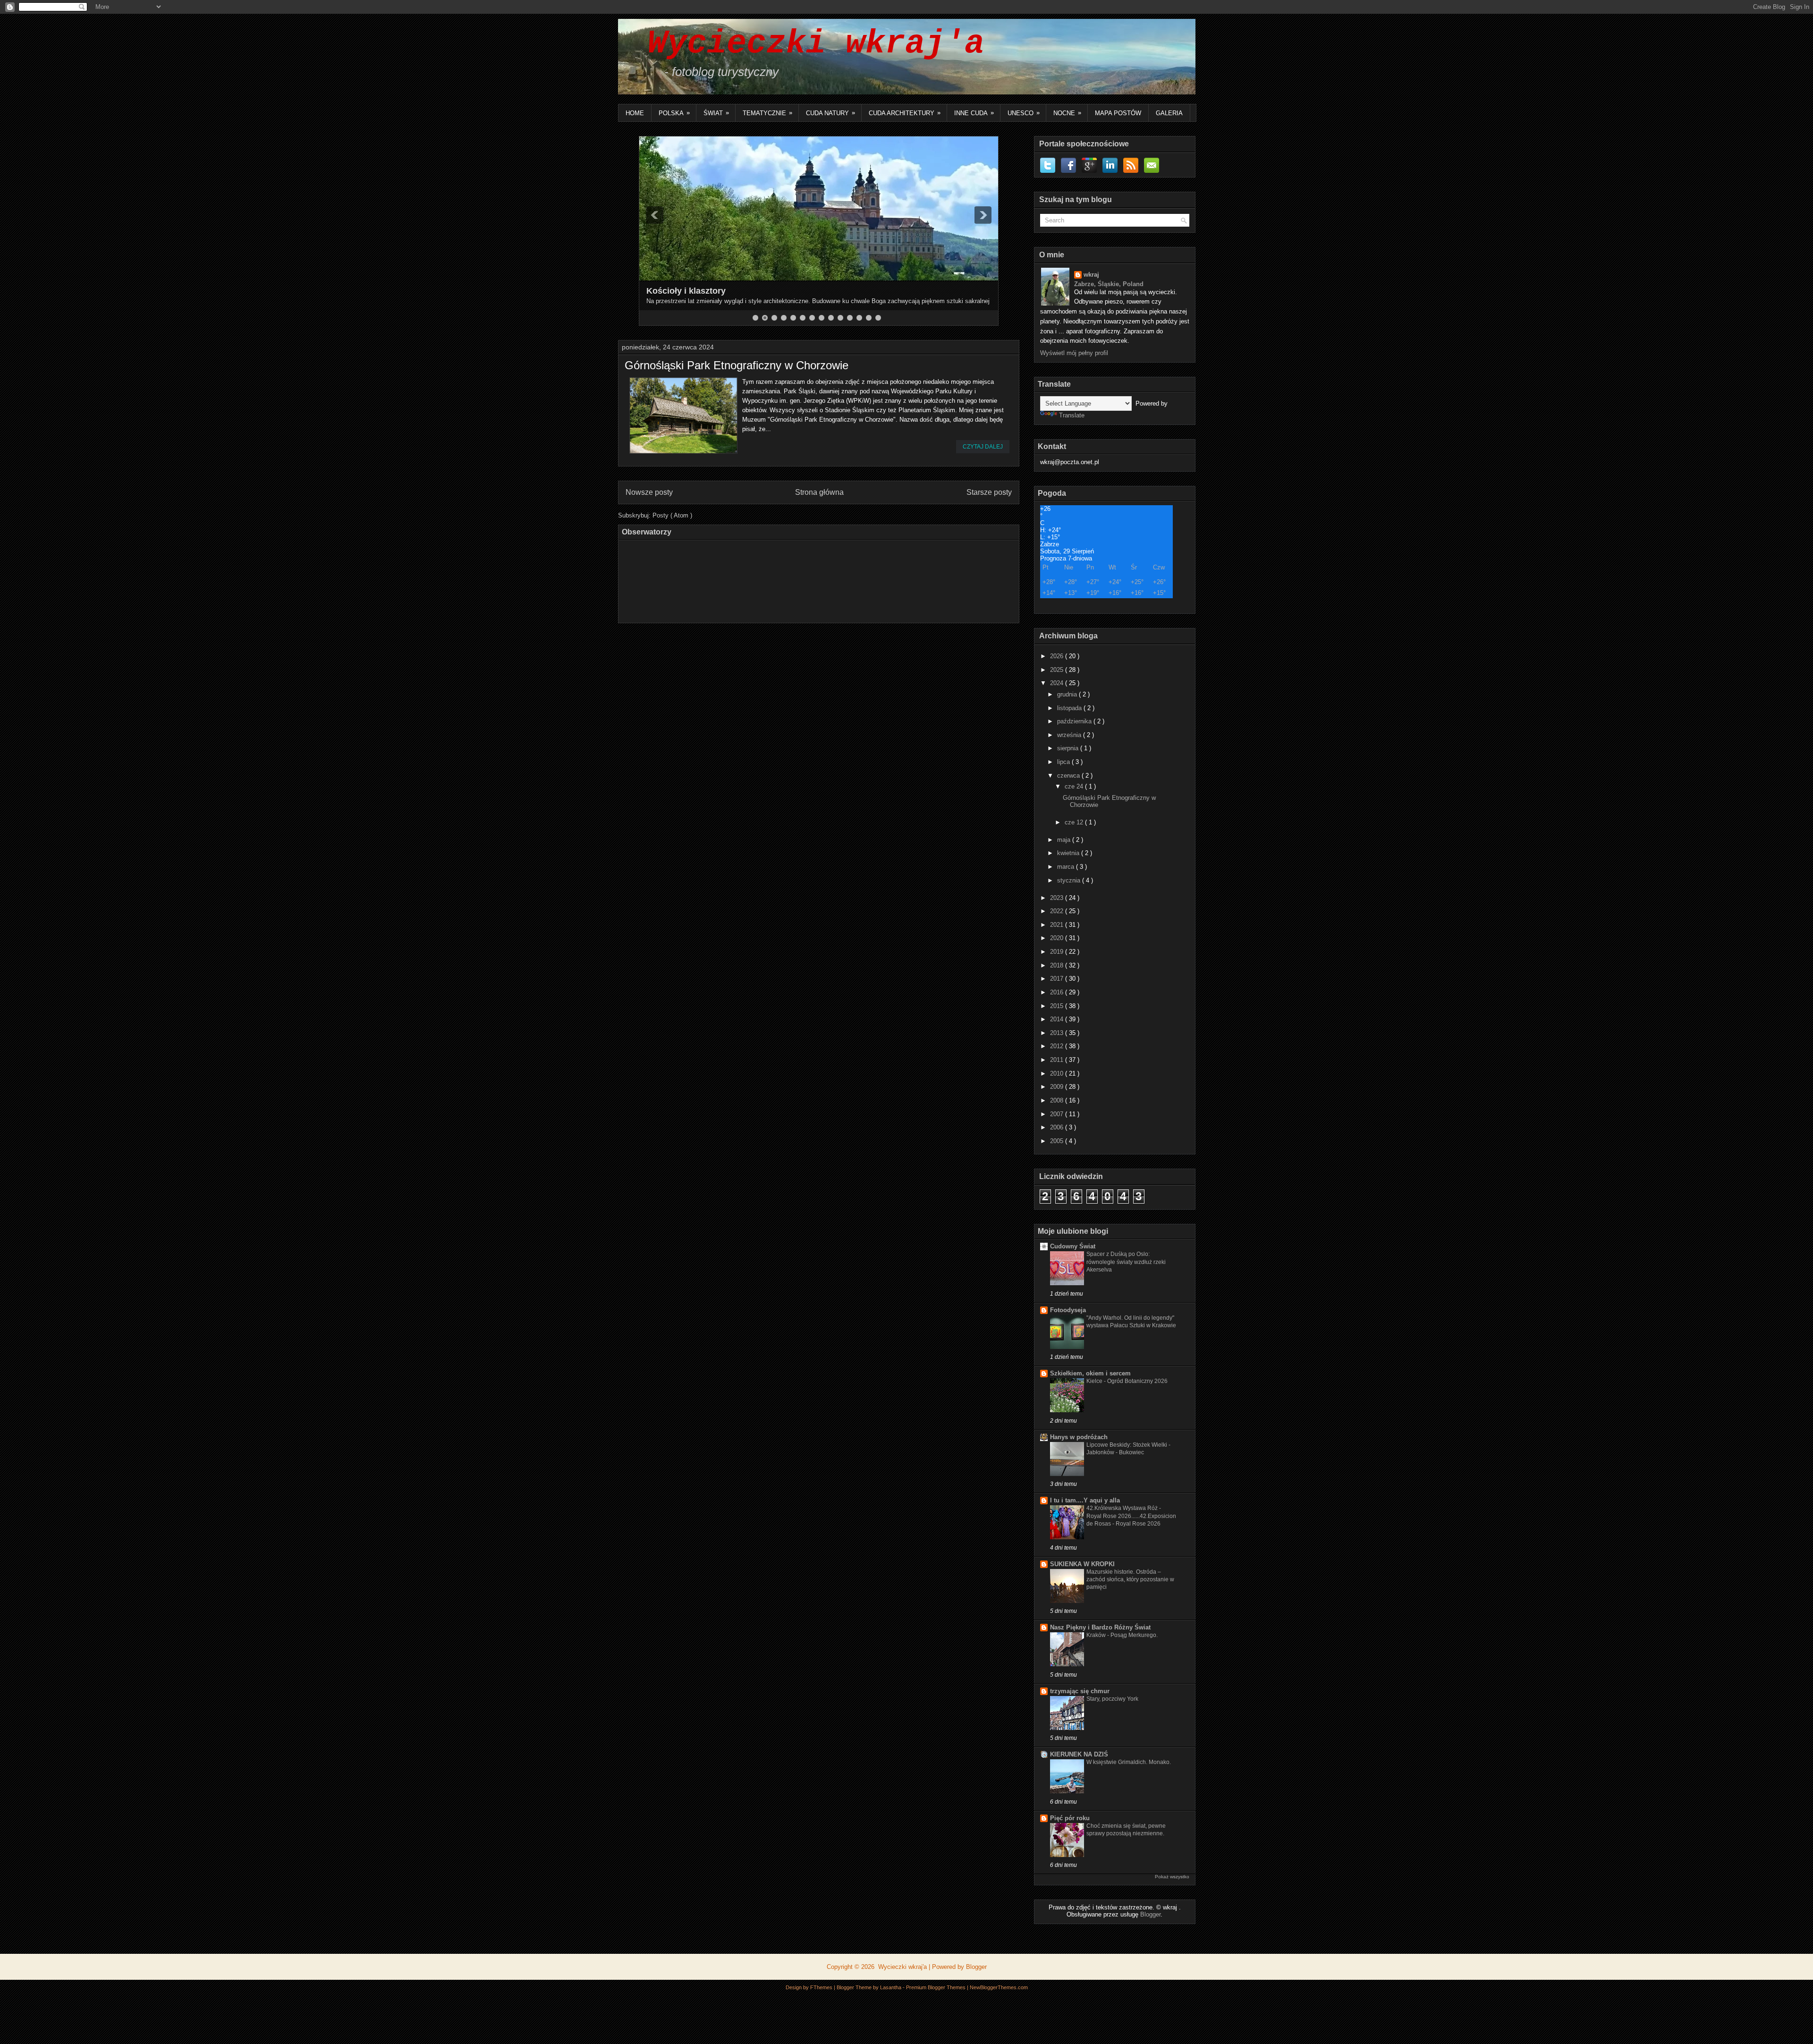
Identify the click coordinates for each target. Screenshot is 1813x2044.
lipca (1064, 762)
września (1070, 735)
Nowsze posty (649, 492)
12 (859, 318)
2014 (1058, 1019)
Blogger (1150, 1914)
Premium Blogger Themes (936, 1987)
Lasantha (891, 1987)
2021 (1058, 925)
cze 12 (1075, 822)
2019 (1058, 952)
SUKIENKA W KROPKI (1082, 1564)
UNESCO (1024, 113)
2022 (1058, 911)
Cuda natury (830, 113)
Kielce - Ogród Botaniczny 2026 (1127, 1381)
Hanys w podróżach (1079, 1437)
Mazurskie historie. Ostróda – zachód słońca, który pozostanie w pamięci (1130, 1579)
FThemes (822, 1987)
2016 (1058, 992)
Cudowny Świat (1073, 1246)
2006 (1058, 1127)
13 (869, 318)
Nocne (1067, 113)
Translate (1072, 415)
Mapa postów (1118, 113)
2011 (1058, 1060)
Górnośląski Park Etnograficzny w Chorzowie (737, 365)
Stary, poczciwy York (1112, 1699)
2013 (1058, 1033)
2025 (1058, 670)
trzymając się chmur (1080, 1691)
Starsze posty (989, 492)
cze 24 (1075, 786)
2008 (1058, 1100)
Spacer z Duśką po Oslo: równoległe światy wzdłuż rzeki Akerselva (1126, 1262)
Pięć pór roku (1070, 1818)
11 (850, 318)
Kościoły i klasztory (686, 291)
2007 (1058, 1114)
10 (840, 318)
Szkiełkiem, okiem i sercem (1090, 1373)
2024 (1058, 683)
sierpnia (1069, 748)
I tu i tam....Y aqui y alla (1085, 1500)
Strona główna (819, 492)
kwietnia (1069, 853)
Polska (674, 113)
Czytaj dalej (983, 447)
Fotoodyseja (1068, 1310)
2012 (1058, 1046)
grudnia (1068, 694)
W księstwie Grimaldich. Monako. (1129, 1762)
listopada (1070, 708)
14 (878, 318)
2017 (1058, 979)
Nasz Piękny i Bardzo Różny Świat (1100, 1627)
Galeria (1169, 113)
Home (635, 113)
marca (1067, 867)
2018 (1058, 965)
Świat (716, 113)
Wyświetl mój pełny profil (1074, 353)
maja (1065, 840)
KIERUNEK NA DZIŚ (1079, 1754)
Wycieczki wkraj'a (806, 44)
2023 (1058, 898)
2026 (1058, 656)
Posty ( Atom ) (672, 515)
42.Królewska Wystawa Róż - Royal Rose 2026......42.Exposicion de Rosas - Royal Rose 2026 (1131, 1516)
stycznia (1070, 880)
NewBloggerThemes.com (999, 1987)
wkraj (1091, 275)
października (1075, 721)
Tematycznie (767, 113)
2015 (1058, 1006)
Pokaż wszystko (1172, 1877)
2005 (1058, 1141)
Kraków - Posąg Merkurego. (1122, 1635)
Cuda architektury (905, 113)
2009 (1058, 1087)
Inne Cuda (974, 113)
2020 (1058, 938)
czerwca (1069, 776)
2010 (1058, 1073)
